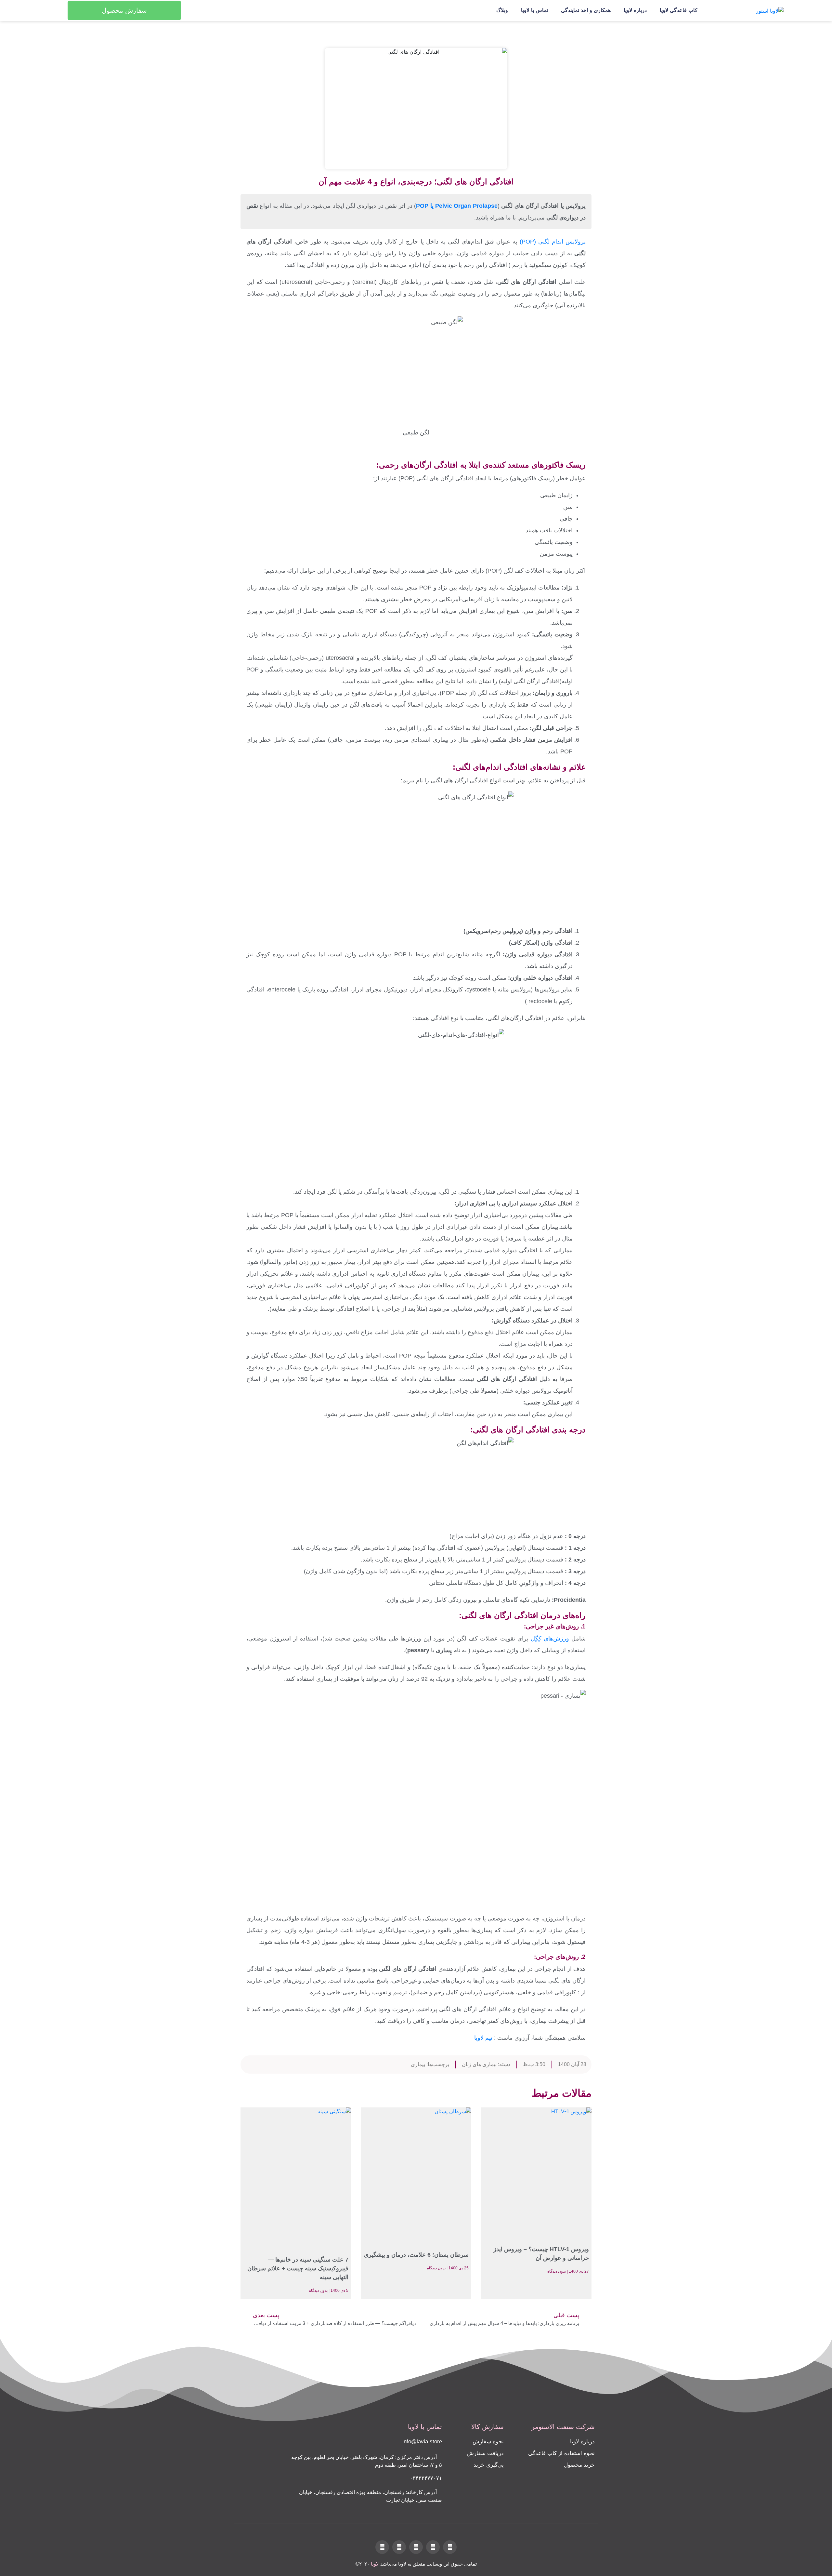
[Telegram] (382, 2547)
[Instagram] (399, 2547)
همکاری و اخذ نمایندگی (586, 10)
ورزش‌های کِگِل (551, 1639)
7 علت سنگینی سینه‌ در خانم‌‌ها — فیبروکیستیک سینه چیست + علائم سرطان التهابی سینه (298, 2268)
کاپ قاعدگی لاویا (679, 10)
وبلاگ (502, 10)
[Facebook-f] (433, 2547)
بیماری (418, 2064)
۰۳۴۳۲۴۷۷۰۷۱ (426, 2478)
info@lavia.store (422, 2442)
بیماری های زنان (479, 2064)
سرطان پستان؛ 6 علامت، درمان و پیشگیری (416, 2255)
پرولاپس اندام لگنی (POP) (553, 242)
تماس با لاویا (534, 10)
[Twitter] (450, 2547)
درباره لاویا (635, 10)
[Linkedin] (416, 2547)
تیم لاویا (484, 2038)
